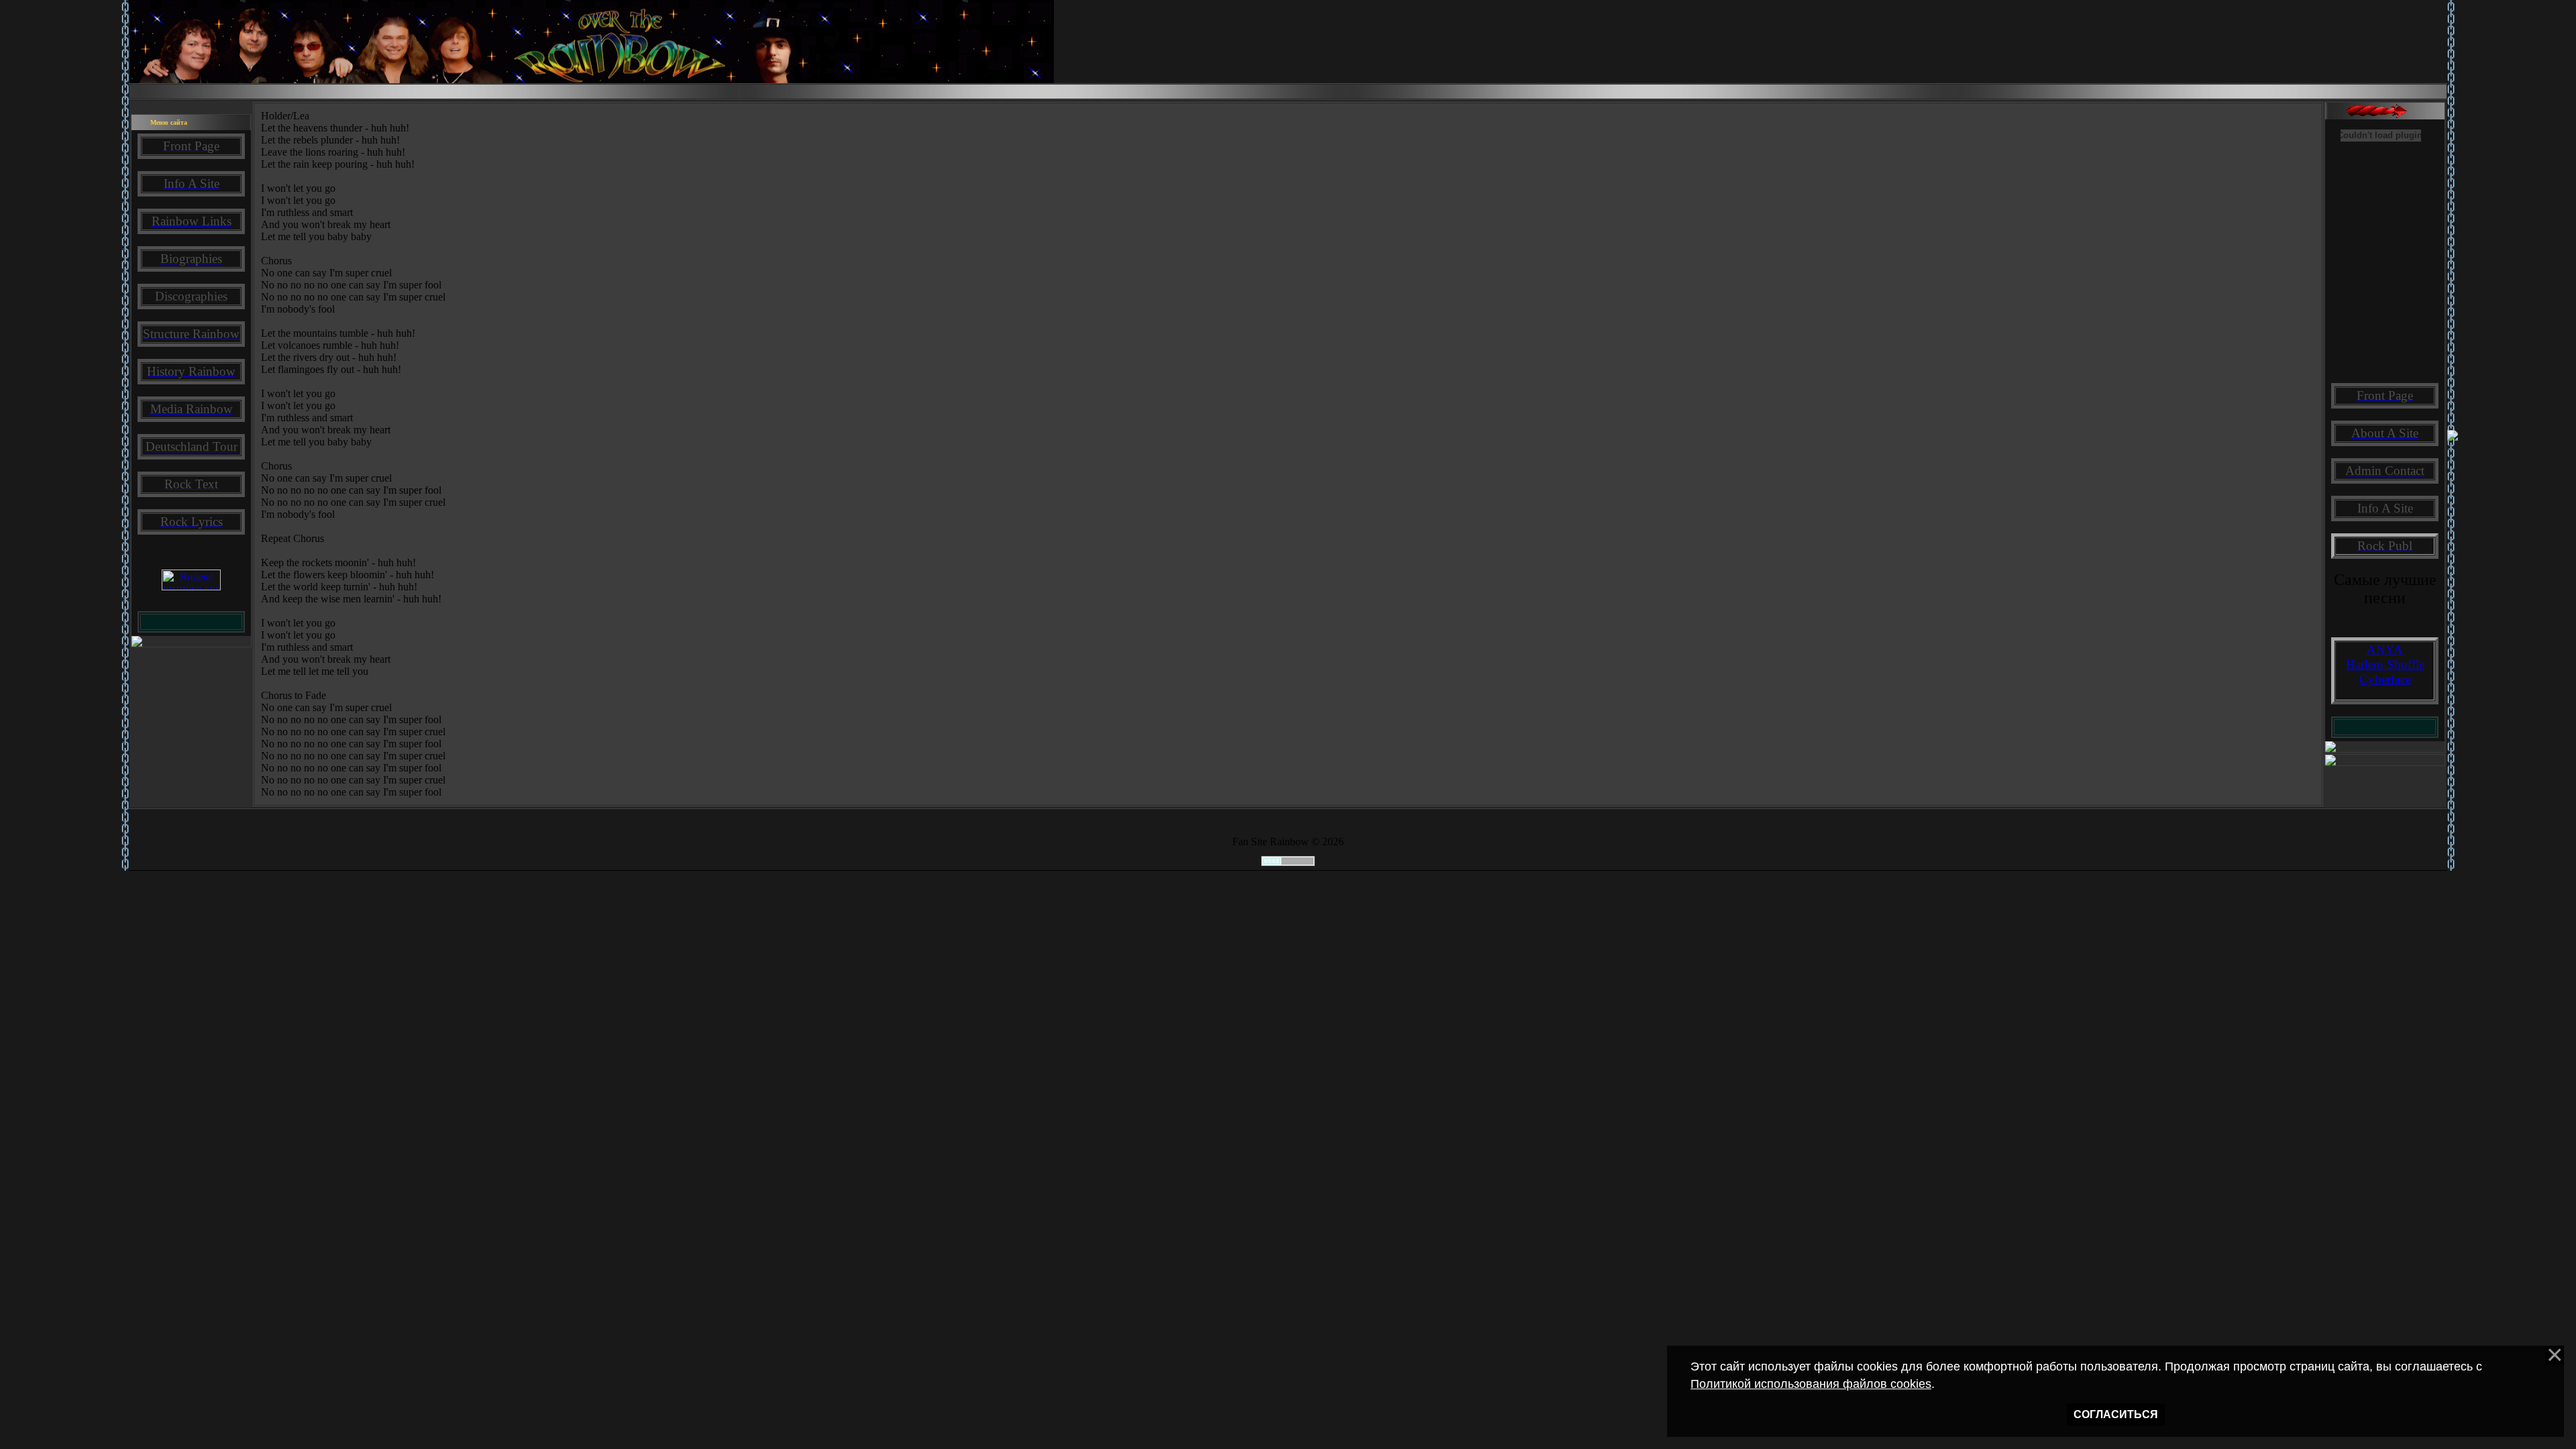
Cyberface (2385, 679)
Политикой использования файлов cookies (1811, 1384)
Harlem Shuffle (2385, 664)
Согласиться (2116, 1414)
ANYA (2385, 650)
